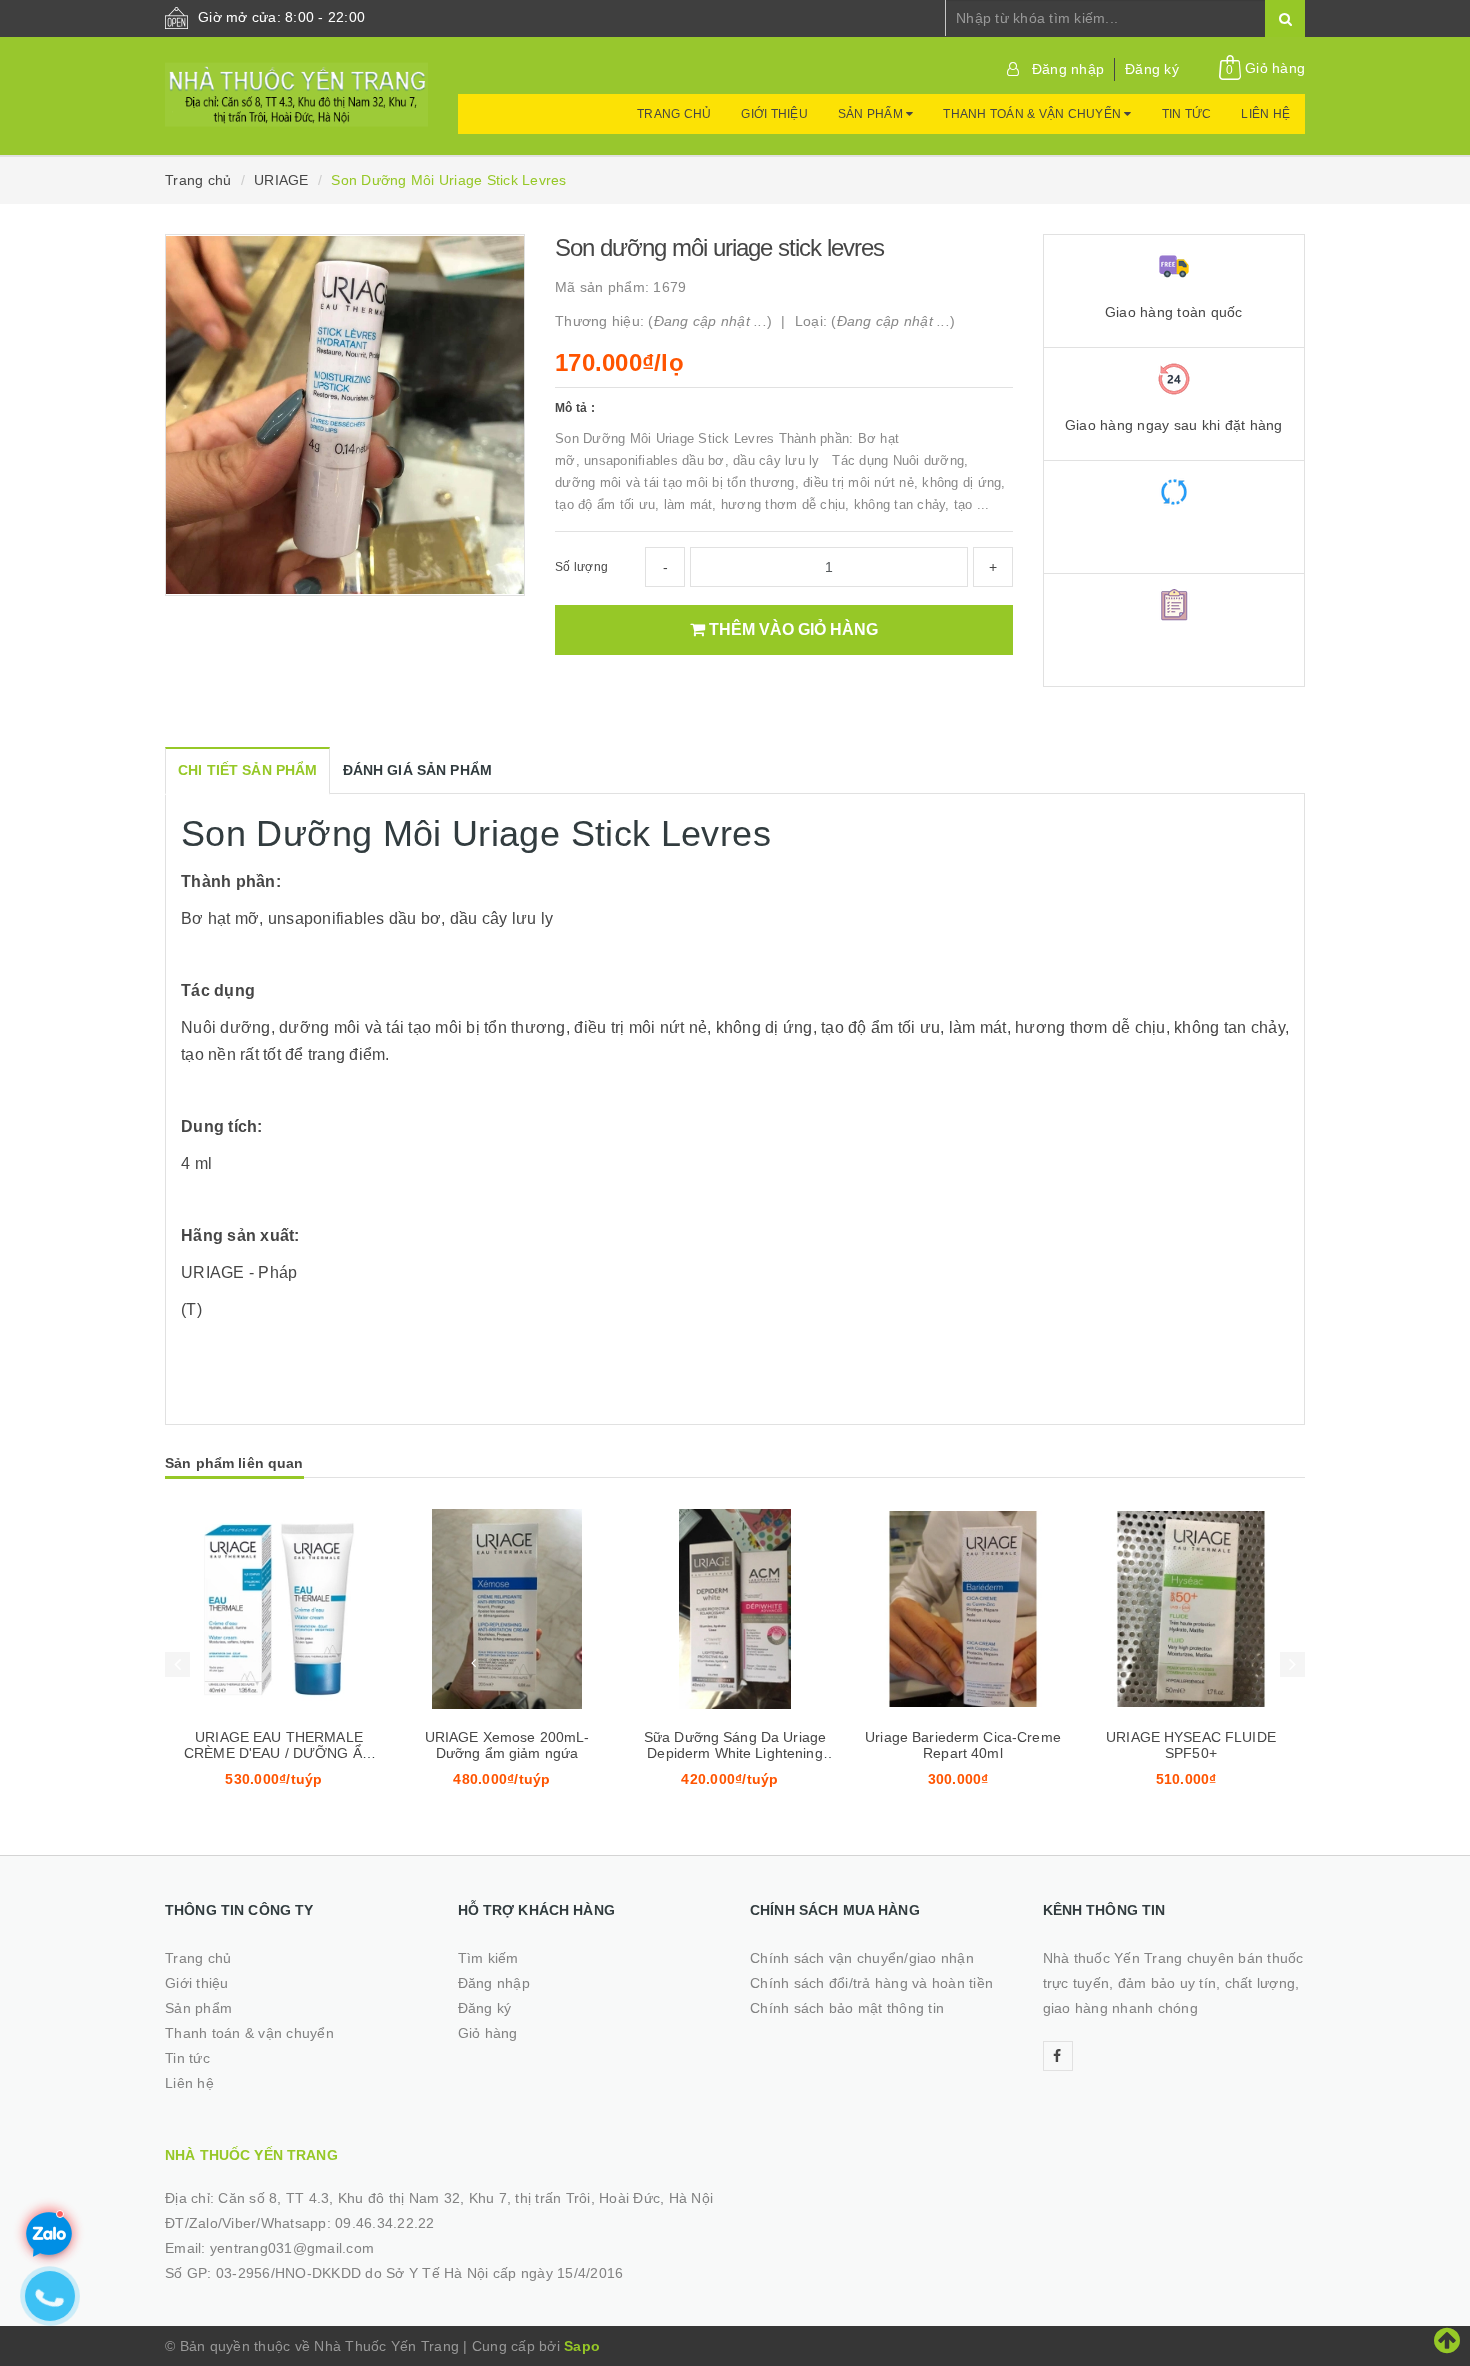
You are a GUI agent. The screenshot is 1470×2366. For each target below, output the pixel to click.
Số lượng (581, 567)
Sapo (582, 2346)
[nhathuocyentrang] (296, 85)
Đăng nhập (1068, 69)
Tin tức (1187, 114)
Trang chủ (674, 114)
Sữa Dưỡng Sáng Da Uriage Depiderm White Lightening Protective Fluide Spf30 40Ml (735, 1753)
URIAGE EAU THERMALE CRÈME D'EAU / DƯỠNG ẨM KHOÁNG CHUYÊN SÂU (279, 1753)
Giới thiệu (774, 114)
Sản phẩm (872, 114)
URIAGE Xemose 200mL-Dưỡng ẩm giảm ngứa (507, 1745)
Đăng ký (1152, 69)
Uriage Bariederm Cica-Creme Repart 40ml (963, 1745)
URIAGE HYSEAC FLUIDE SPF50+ (1191, 1745)
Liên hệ (1265, 114)
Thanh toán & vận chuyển (1033, 114)
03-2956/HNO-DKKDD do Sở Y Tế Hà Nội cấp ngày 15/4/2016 (420, 2273)
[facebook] (1058, 2056)
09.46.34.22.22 (385, 2223)
